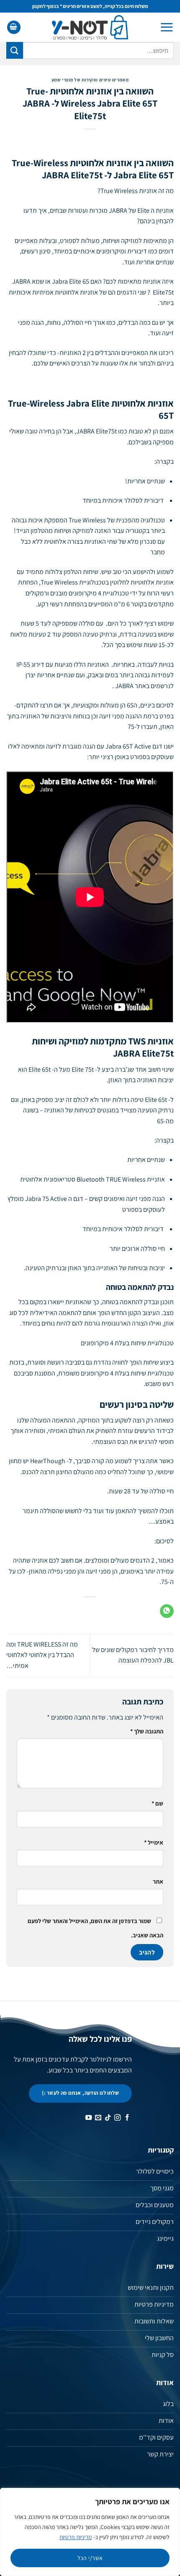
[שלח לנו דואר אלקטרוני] (98, 2118)
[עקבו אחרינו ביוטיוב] (89, 2118)
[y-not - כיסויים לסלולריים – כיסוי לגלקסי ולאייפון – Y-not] (90, 27)
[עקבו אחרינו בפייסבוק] (127, 2118)
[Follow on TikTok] (108, 2118)
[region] (90, 2532)
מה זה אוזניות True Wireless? (136, 191)
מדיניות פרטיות (76, 2537)
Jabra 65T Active (128, 746)
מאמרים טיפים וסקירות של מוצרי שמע (90, 80)
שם (157, 1803)
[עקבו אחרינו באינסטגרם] (117, 2118)
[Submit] (15, 50)
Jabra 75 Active (46, 1199)
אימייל (154, 1842)
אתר (158, 1881)
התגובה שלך (147, 1731)
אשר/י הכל (90, 2558)
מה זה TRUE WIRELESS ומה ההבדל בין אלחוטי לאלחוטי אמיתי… (42, 1655)
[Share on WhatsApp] (167, 1611)
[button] (167, 27)
